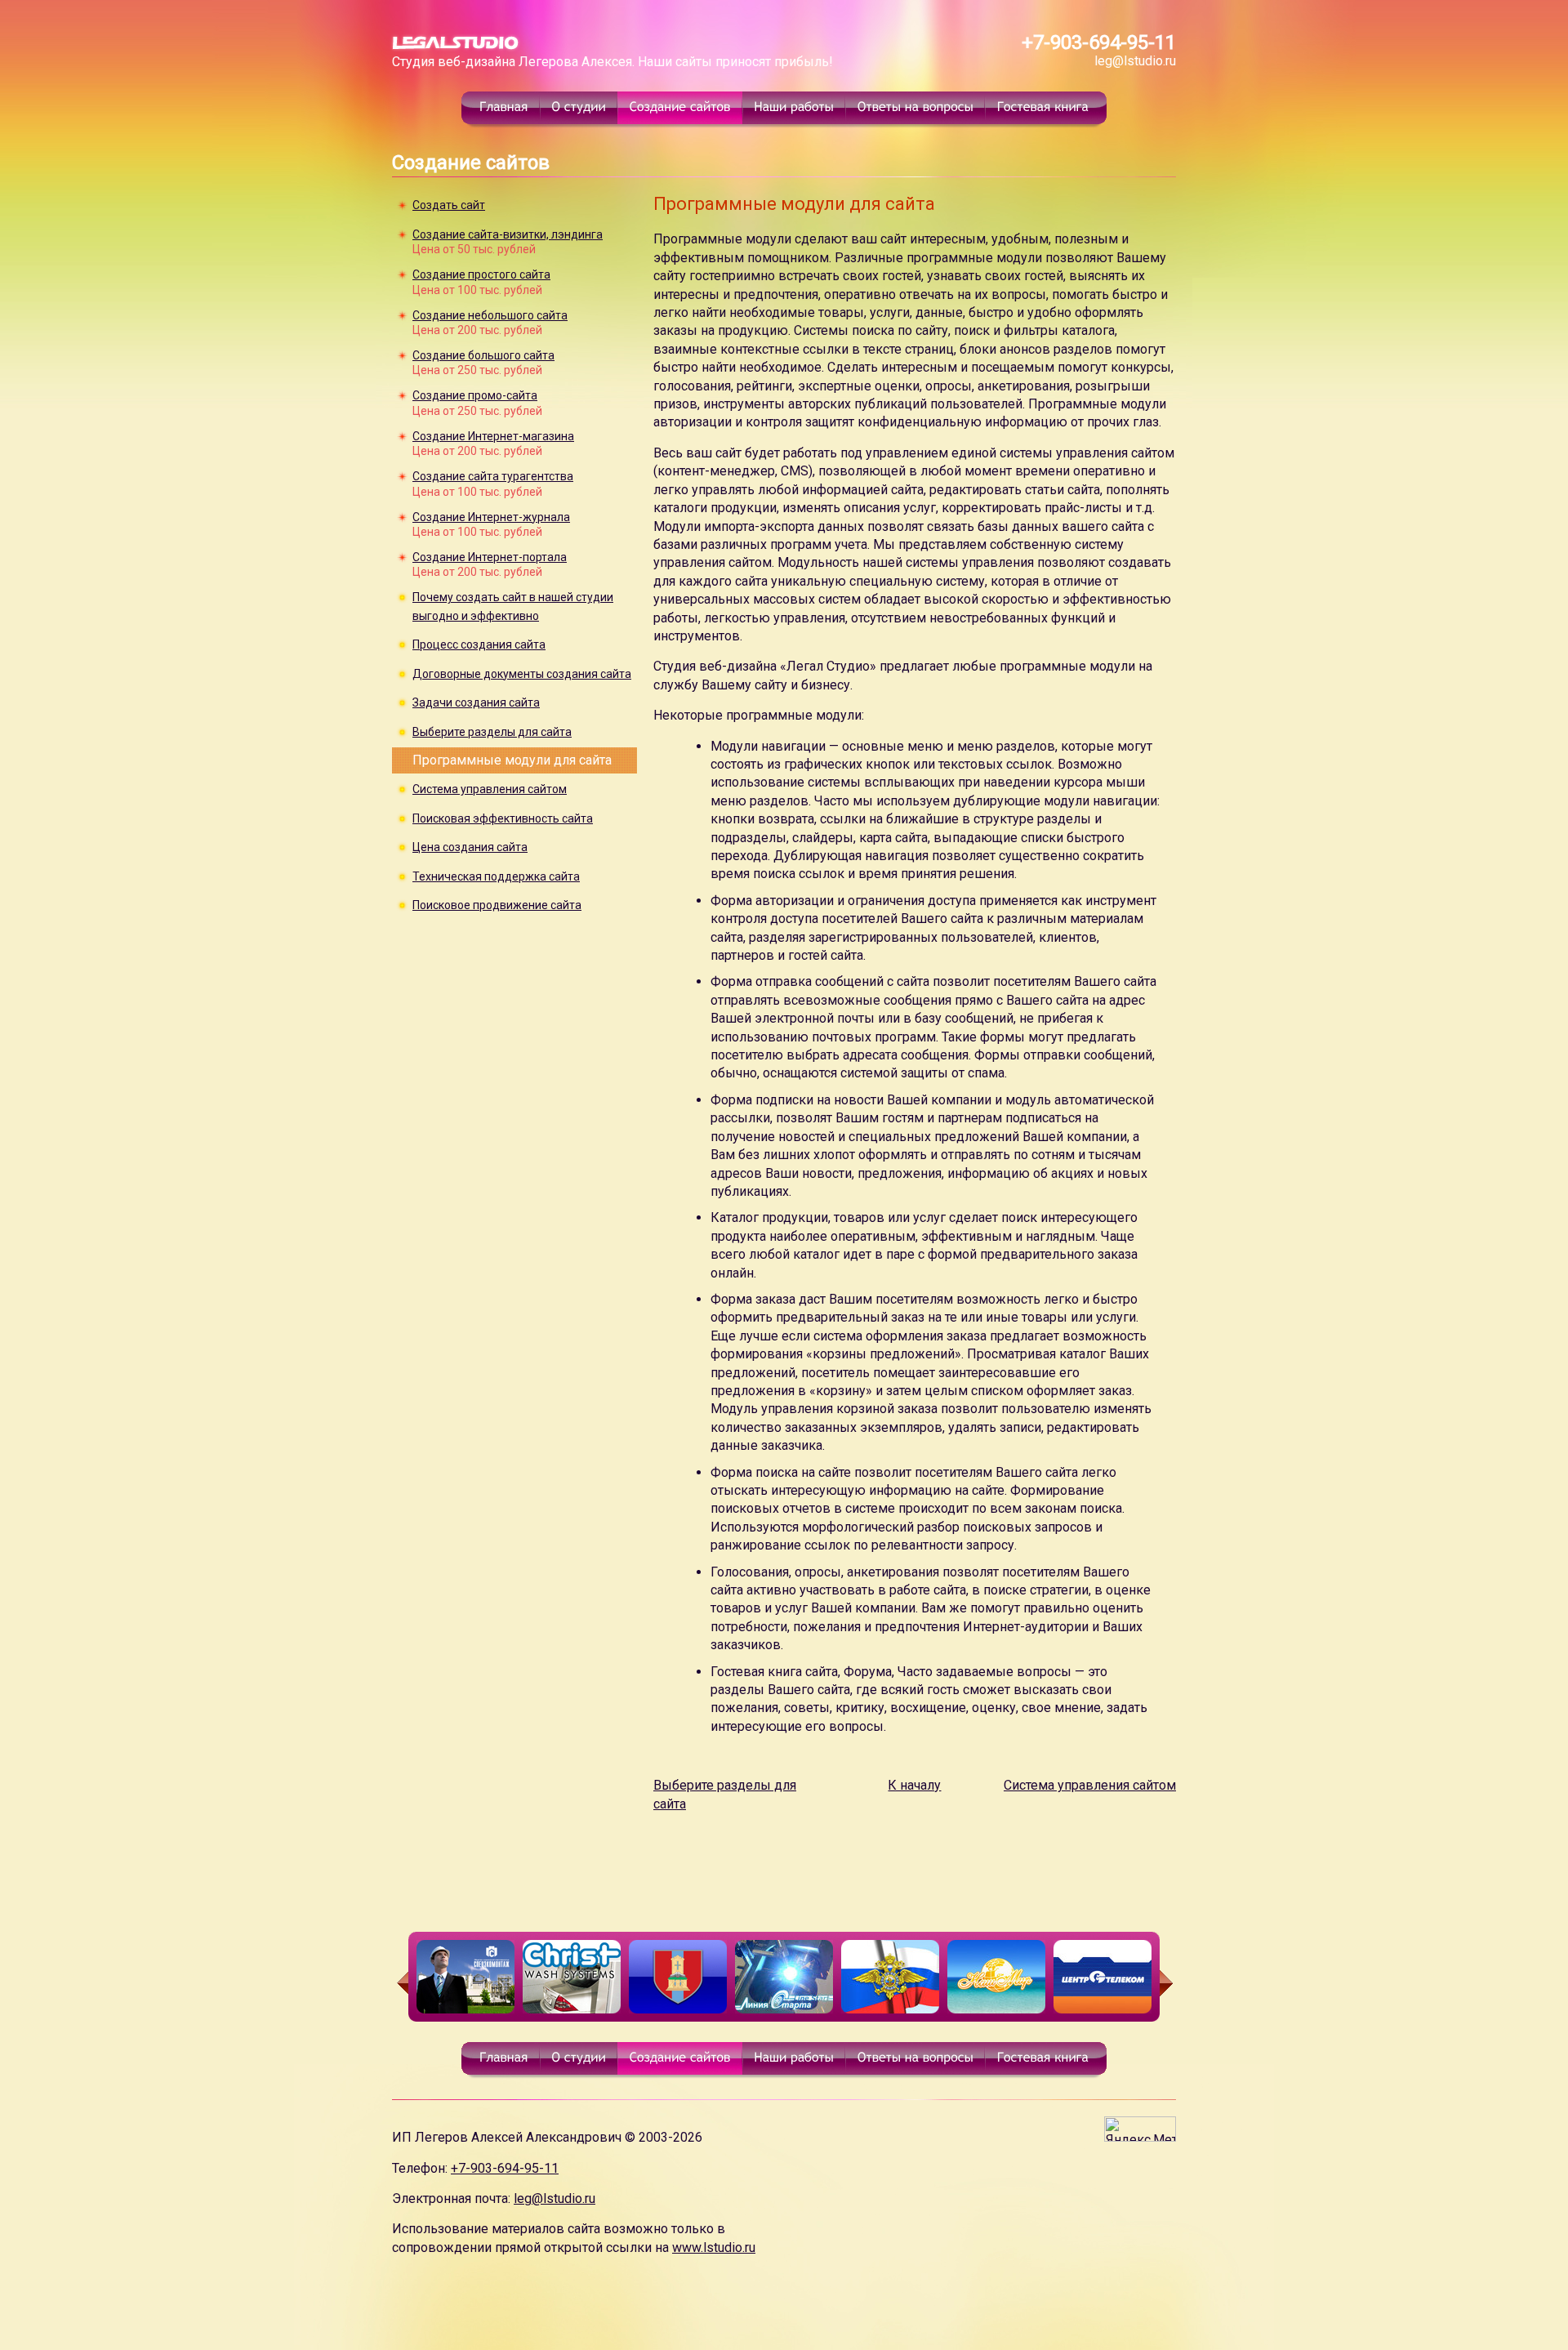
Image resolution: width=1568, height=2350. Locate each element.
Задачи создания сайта (476, 702)
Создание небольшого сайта (490, 315)
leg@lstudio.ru (1135, 61)
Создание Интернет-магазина (493, 436)
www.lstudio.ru (714, 2247)
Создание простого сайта (481, 274)
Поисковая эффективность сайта (503, 818)
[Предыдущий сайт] (400, 1983)
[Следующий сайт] (1168, 1983)
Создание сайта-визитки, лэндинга (508, 234)
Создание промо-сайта (475, 395)
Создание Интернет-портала (490, 557)
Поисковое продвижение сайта (497, 905)
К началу (914, 1785)
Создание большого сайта (483, 355)
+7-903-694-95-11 (1099, 42)
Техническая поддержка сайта (496, 876)
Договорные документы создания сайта (522, 674)
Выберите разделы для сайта (492, 732)
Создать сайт (449, 205)
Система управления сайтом (490, 789)
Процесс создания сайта (479, 644)
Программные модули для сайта (512, 760)
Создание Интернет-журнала (491, 517)
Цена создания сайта (470, 847)
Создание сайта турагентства (493, 476)
